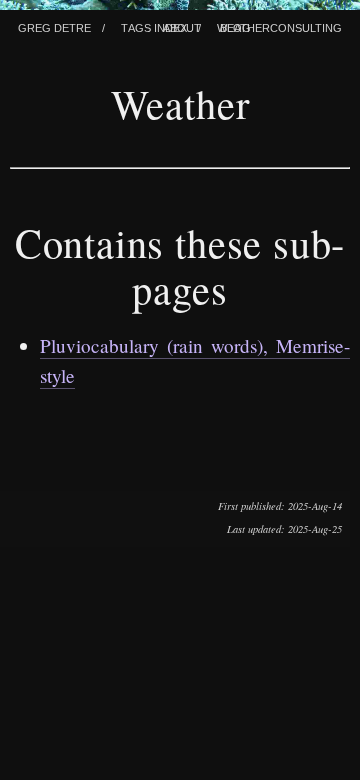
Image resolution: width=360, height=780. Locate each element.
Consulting (306, 26)
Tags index (154, 26)
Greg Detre (54, 26)
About (182, 26)
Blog (235, 26)
